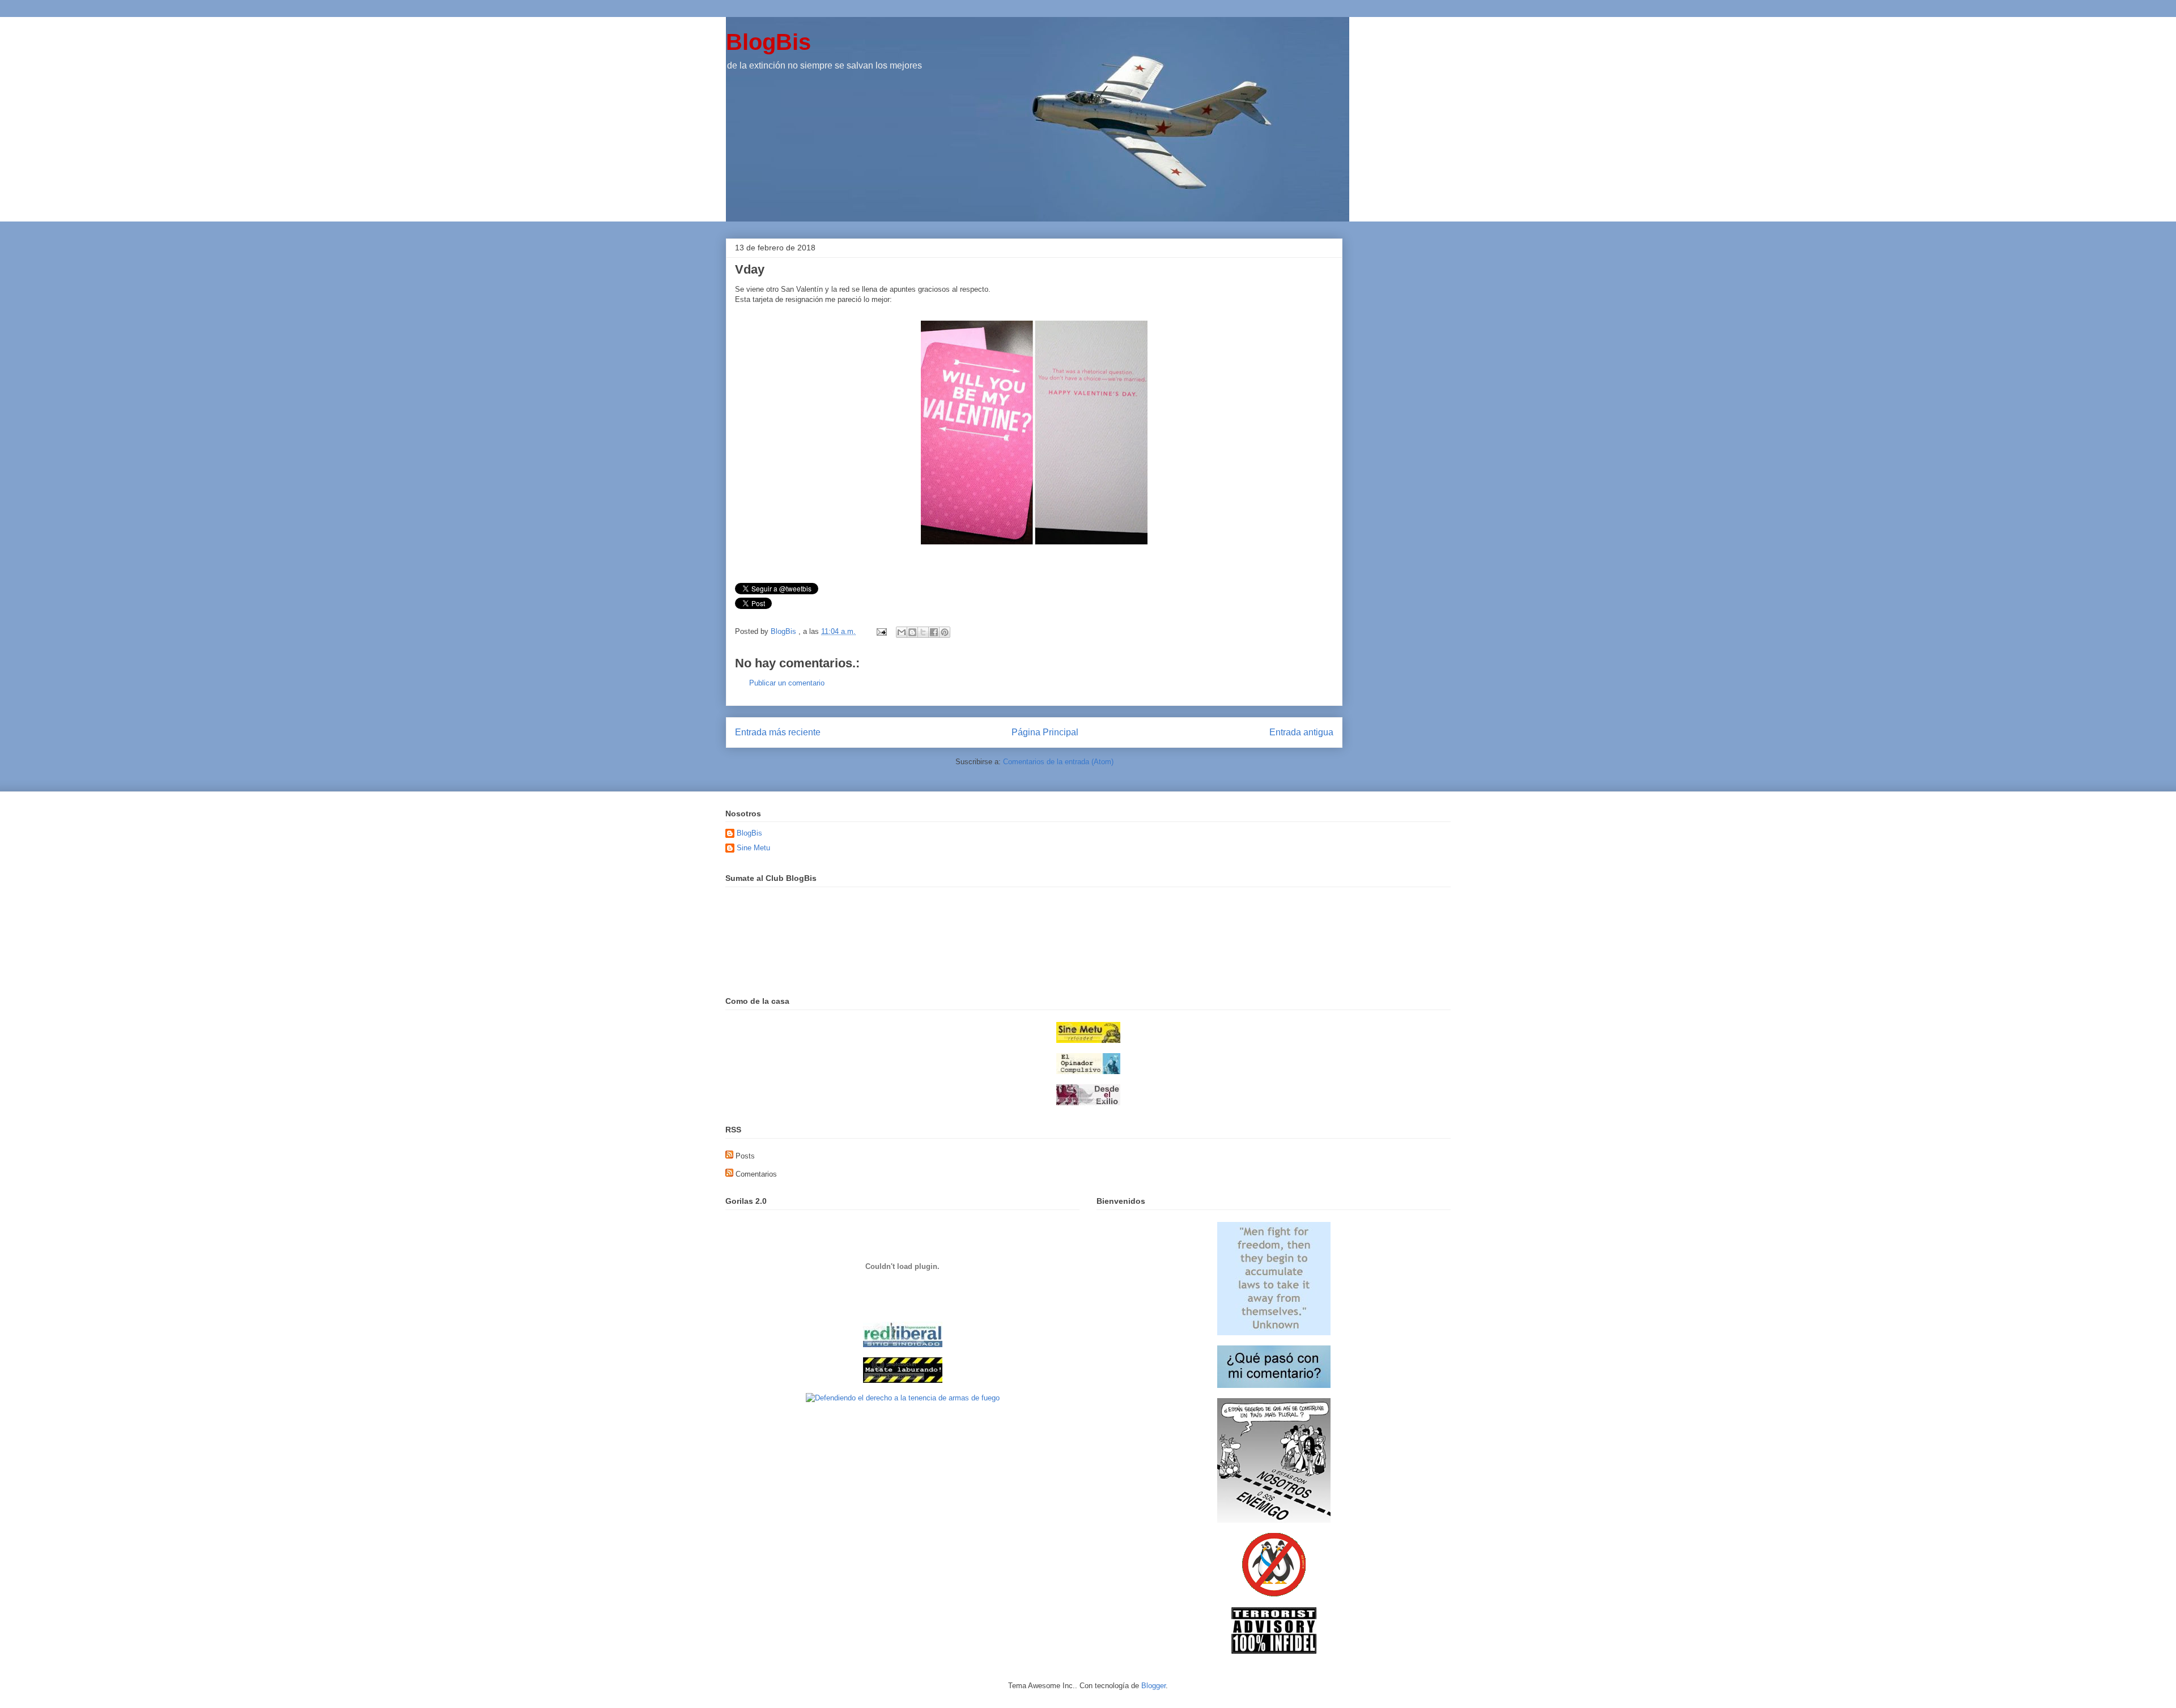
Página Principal (1045, 732)
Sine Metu (753, 848)
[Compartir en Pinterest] (945, 632)
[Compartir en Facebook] (934, 632)
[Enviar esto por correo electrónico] (902, 632)
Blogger (1153, 1686)
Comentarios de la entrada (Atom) (1058, 762)
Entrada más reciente (778, 732)
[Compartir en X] (923, 632)
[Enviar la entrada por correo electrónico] (881, 631)
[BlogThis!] (912, 632)
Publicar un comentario (787, 683)
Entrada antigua (1301, 732)
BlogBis (768, 42)
